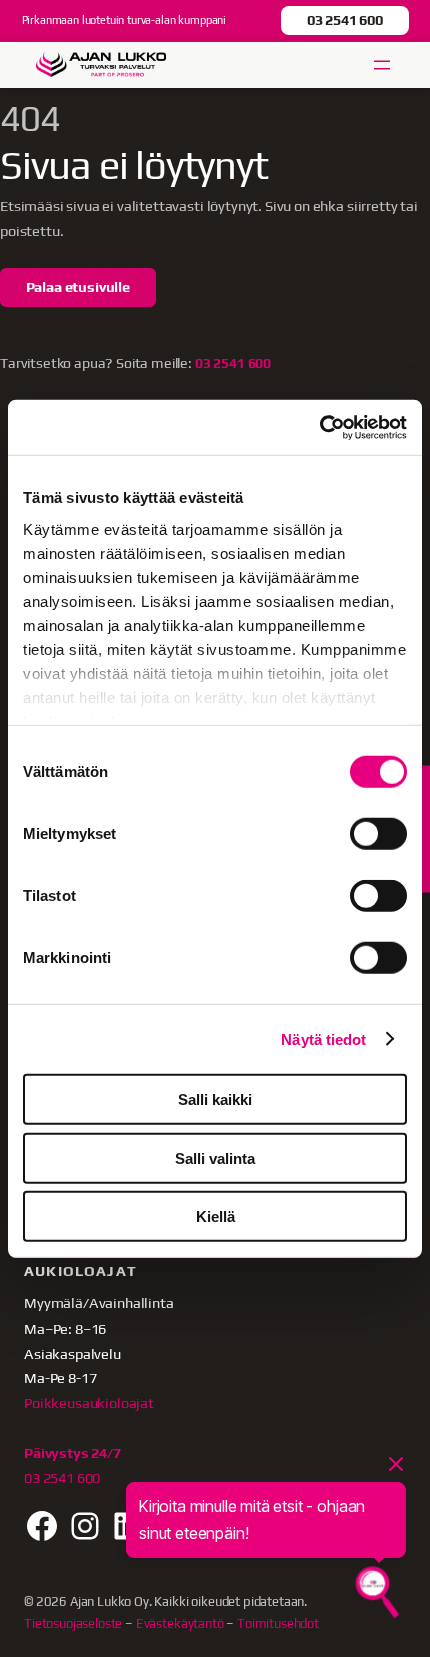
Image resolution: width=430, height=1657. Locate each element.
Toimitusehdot (278, 1623)
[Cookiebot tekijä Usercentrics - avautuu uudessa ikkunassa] (319, 427)
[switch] (378, 834)
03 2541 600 (345, 19)
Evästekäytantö (180, 1623)
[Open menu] (382, 65)
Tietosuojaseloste (73, 1623)
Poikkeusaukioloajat (89, 1402)
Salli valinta (215, 1157)
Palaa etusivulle (78, 286)
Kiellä (215, 1216)
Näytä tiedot (323, 1038)
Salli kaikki (215, 1099)
